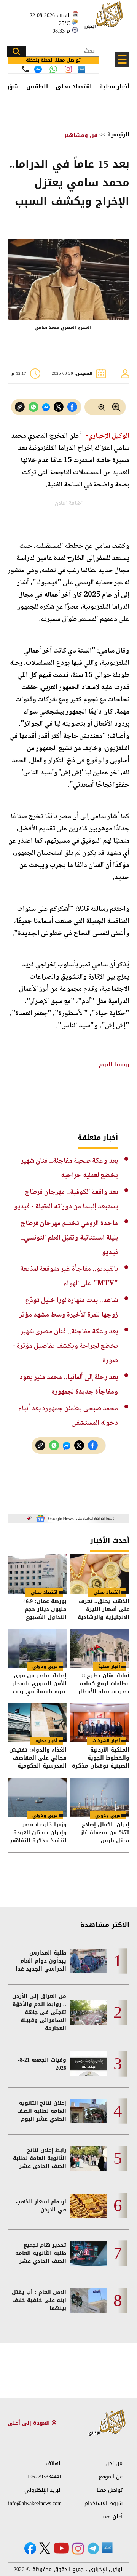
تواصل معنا (110, 2490)
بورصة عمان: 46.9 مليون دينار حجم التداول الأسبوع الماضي (45, 1609)
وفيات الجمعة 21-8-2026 (42, 2064)
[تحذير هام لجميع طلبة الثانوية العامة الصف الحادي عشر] (88, 2253)
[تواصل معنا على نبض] (81, 69)
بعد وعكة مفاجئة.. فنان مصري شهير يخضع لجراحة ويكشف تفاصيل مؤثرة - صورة (65, 1346)
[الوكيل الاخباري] (107, 2423)
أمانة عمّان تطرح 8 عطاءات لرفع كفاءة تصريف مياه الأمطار (104, 1684)
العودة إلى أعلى (30, 2423)
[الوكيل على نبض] (107, 2548)
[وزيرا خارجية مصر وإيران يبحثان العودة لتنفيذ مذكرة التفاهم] (37, 1797)
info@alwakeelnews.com (35, 2503)
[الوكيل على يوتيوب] (61, 2548)
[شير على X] (59, 407)
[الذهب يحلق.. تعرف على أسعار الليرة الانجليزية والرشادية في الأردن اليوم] (100, 1574)
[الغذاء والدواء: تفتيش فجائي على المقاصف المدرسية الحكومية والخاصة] (37, 1723)
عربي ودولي (45, 1666)
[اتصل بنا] (25, 69)
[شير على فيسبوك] (72, 407)
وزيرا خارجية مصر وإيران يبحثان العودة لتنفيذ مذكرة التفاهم (38, 1833)
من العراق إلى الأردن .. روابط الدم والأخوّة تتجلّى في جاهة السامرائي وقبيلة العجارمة (39, 2012)
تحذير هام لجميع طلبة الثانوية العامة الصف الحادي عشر (41, 2253)
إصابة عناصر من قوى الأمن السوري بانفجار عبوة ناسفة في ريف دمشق (40, 1684)
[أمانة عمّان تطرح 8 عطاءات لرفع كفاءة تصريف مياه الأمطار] (100, 1648)
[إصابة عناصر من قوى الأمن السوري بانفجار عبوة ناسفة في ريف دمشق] (37, 1648)
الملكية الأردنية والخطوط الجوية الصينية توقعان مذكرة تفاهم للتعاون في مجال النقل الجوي (101, 1758)
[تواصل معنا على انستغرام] (68, 69)
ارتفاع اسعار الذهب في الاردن (41, 2206)
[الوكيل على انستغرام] (78, 2549)
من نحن (114, 2463)
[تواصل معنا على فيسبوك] (38, 69)
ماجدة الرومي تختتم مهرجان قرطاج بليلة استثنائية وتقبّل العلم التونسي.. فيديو (69, 1238)
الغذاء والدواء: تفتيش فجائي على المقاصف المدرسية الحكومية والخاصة (38, 1758)
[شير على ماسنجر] (46, 407)
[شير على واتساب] (33, 407)
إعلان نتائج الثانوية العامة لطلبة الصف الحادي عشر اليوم (42, 2111)
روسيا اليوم (113, 1065)
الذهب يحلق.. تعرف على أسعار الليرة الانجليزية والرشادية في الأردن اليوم (104, 1609)
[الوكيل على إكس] (45, 2548)
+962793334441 (44, 2477)
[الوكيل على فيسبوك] (30, 2548)
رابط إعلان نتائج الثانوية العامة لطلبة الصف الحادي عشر (40, 2158)
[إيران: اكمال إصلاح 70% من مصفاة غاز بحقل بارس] (100, 1797)
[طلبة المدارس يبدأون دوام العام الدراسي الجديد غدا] (88, 1961)
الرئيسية (118, 135)
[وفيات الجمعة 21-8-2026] (88, 2064)
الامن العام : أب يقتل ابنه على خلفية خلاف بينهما (39, 2300)
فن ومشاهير (81, 135)
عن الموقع (111, 2477)
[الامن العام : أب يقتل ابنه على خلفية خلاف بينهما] (88, 2300)
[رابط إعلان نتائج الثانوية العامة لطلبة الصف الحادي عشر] (88, 2158)
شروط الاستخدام (104, 2503)
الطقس (37, 86)
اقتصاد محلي (74, 86)
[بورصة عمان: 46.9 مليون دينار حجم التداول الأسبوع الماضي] (37, 1574)
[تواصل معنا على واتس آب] (53, 69)
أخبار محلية (114, 86)
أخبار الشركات (106, 1741)
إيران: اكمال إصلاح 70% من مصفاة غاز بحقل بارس (105, 1833)
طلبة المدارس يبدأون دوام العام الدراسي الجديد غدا (41, 1961)
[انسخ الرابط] (20, 407)
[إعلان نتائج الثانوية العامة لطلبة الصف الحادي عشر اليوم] (88, 2111)
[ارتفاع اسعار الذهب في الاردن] (88, 2206)
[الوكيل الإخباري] (105, 19)
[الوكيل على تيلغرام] (93, 2548)
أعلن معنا (112, 2517)
